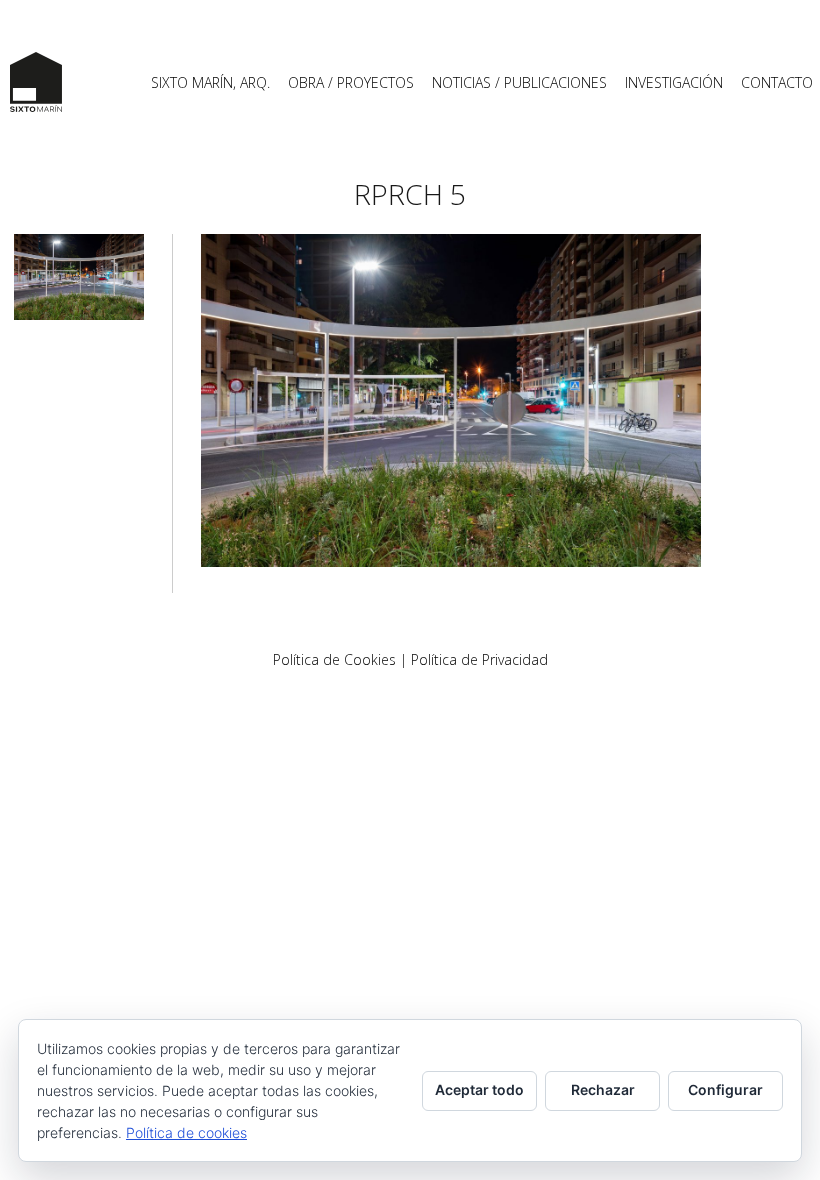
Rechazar (603, 1089)
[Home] (36, 82)
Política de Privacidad (479, 659)
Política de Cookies (334, 659)
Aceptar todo (479, 1089)
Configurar (725, 1089)
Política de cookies (186, 1132)
